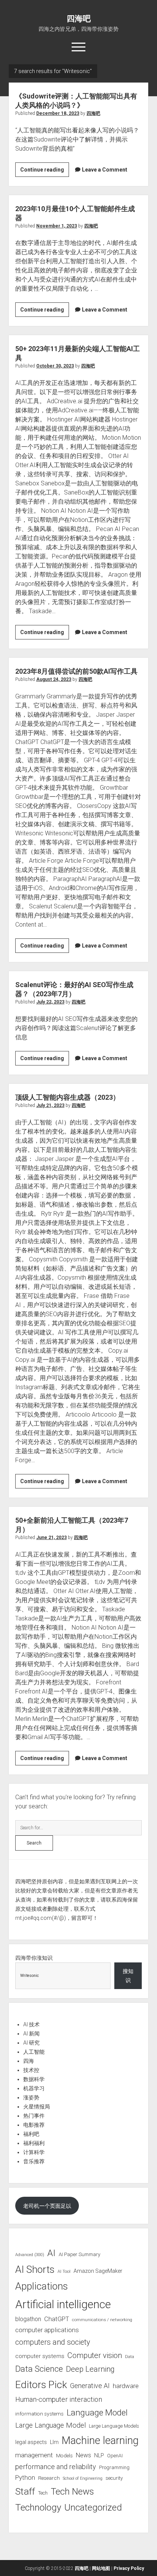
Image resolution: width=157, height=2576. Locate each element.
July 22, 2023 (50, 1002)
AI (51, 2253)
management (34, 2455)
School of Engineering (83, 2478)
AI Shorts (35, 2269)
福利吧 (31, 2134)
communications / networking (102, 2320)
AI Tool (64, 2271)
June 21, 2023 (51, 1538)
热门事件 (34, 2116)
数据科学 (34, 2079)
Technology (38, 2507)
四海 (29, 2061)
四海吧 (79, 19)
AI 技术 (31, 2024)
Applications (42, 2286)
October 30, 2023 (55, 366)
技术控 (31, 2070)
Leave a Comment (105, 170)
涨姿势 (31, 2097)
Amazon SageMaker (98, 2271)
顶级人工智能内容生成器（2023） (67, 1097)
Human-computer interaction (59, 2399)
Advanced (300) (30, 2255)
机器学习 (34, 2088)
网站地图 (101, 2568)
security (114, 2478)
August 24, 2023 (54, 679)
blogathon (28, 2319)
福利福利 (34, 2143)
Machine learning (100, 2441)
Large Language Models (114, 2426)
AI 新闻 (31, 2034)
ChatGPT (57, 2319)
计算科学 (34, 2152)
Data (130, 2357)
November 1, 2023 (57, 226)
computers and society (53, 2342)
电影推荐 (34, 2125)
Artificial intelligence (63, 2304)
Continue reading (45, 172)
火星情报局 (37, 2107)
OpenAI (115, 2456)
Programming (114, 2467)
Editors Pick (41, 2384)
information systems (39, 2414)
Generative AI (90, 2386)
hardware (126, 2386)
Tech (43, 2493)
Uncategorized (93, 2508)
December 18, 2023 (58, 113)
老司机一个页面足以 (47, 2206)
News (83, 2455)
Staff (25, 2491)
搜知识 (128, 1976)
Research (49, 2478)
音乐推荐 (34, 2161)
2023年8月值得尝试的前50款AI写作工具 (76, 671)
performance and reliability (56, 2467)
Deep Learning (90, 2369)
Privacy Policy (129, 2568)
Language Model (97, 2412)
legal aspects (31, 2442)
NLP (99, 2455)
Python (25, 2478)
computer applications (47, 2330)
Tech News (72, 2492)
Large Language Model (50, 2425)
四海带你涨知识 (34, 1958)
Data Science (39, 2369)
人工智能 (34, 2052)
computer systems (40, 2356)
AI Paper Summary (79, 2254)
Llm (54, 2442)
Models (64, 2455)
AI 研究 (31, 2043)
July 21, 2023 (50, 1105)
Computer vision (95, 2355)
